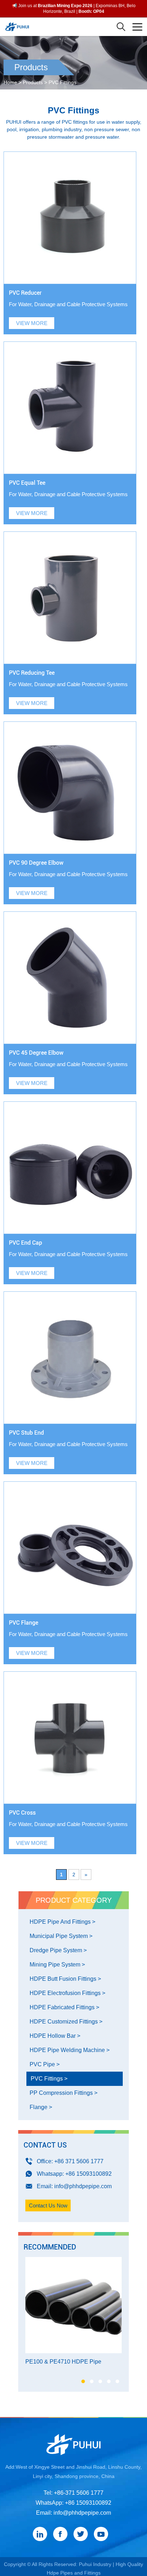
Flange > (41, 2107)
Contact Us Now (48, 2205)
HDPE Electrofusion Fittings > (67, 1993)
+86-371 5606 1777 (79, 2493)
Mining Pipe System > (57, 1965)
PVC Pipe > (45, 2064)
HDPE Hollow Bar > (55, 2036)
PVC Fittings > (49, 2079)
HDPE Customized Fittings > (66, 2022)
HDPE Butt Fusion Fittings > (65, 1979)
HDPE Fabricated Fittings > (64, 2007)
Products (33, 82)
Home (10, 82)
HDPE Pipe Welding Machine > (70, 2050)
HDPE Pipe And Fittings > (62, 1922)
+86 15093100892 (88, 2174)
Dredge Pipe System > (58, 1950)
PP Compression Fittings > (64, 2093)
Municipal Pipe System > (61, 1936)
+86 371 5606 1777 (79, 2161)
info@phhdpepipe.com (83, 2186)
